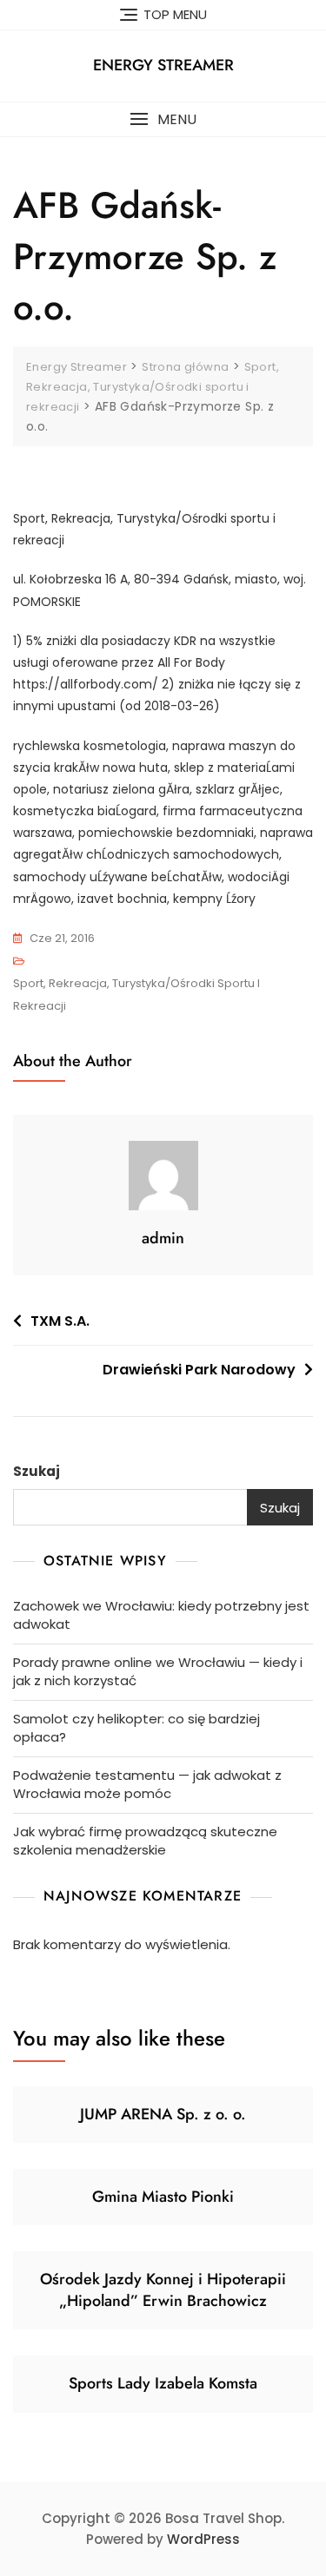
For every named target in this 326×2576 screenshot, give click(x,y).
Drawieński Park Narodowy (199, 1370)
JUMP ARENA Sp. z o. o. (163, 2114)
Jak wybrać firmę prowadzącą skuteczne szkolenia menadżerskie (145, 1841)
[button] (163, 119)
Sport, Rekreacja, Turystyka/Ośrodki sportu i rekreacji (136, 995)
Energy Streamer (163, 65)
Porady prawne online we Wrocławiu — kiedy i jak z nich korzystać (158, 1671)
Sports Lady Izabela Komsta (163, 2383)
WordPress (203, 2539)
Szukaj (37, 1471)
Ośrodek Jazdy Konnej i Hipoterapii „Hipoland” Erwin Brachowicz (163, 2290)
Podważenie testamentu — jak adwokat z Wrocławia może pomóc (147, 1784)
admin (163, 1238)
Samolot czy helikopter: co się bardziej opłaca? (136, 1728)
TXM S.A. (60, 1321)
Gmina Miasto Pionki (163, 2197)
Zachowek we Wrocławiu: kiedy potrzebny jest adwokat (161, 1615)
